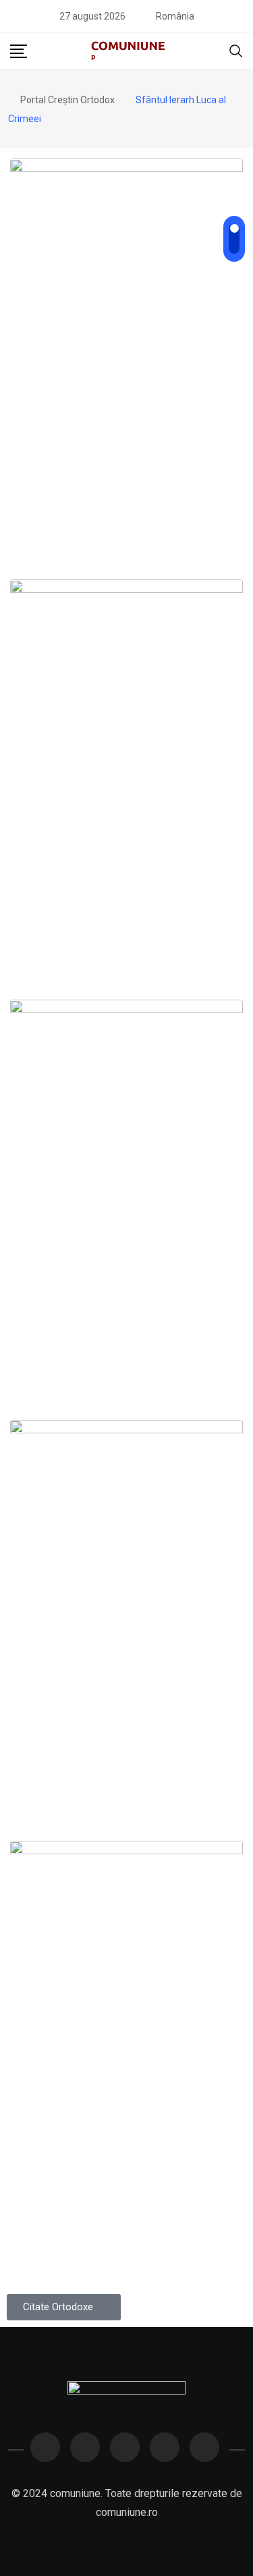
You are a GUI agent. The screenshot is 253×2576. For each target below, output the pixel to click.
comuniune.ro (127, 2512)
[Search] (236, 50)
